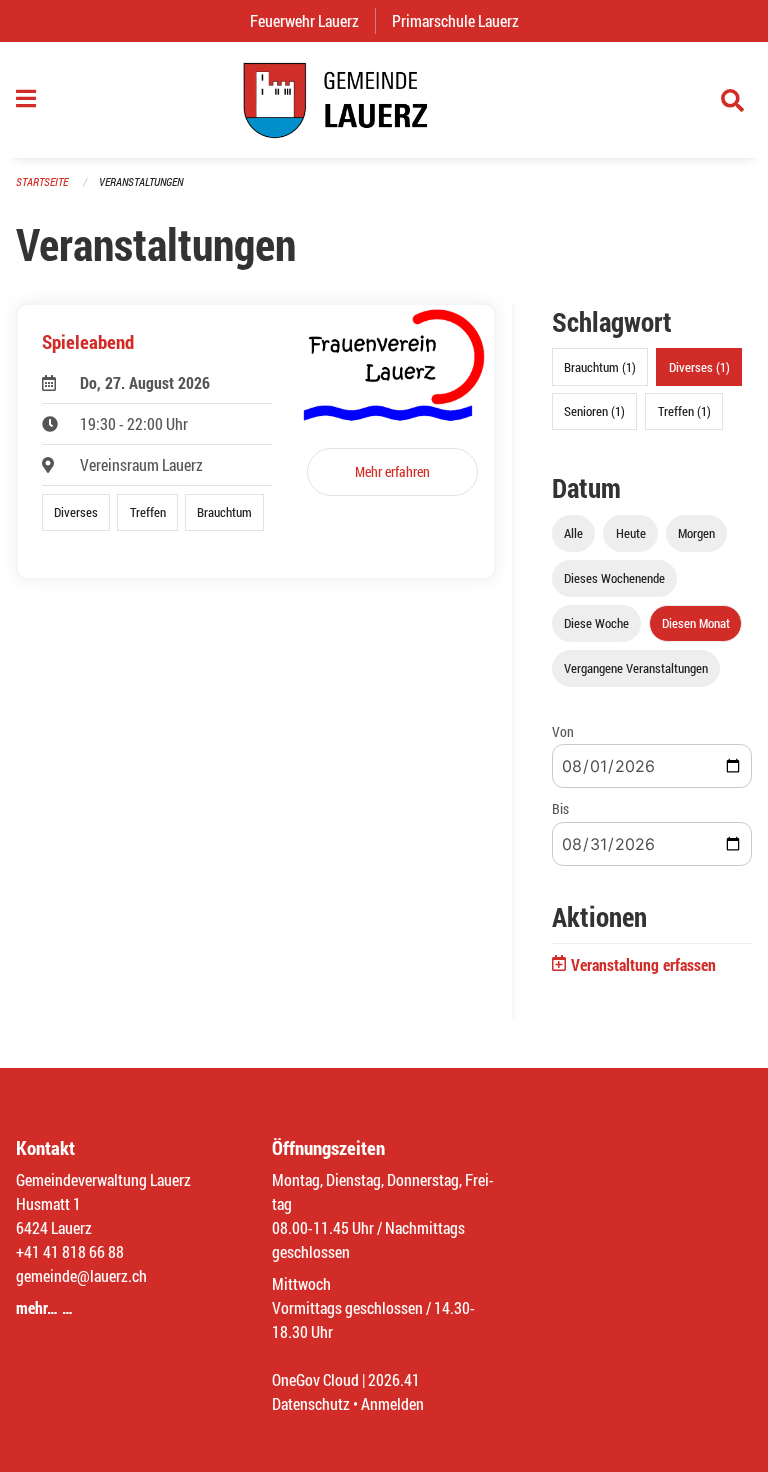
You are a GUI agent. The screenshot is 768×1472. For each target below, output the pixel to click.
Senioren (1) (594, 411)
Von (563, 731)
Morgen (696, 533)
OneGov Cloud (315, 1379)
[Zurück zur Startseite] (384, 100)
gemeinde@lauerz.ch (81, 1275)
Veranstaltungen (141, 181)
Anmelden (392, 1403)
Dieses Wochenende (614, 578)
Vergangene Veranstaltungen (636, 668)
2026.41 (394, 1379)
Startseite (42, 181)
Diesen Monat (696, 623)
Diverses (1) (699, 367)
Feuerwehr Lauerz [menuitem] (312, 20)
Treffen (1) (684, 411)
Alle (573, 533)
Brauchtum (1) (600, 367)
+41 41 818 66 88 (70, 1251)
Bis (560, 808)
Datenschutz (311, 1403)
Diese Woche (596, 623)
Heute (631, 533)
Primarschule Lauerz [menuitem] (463, 20)
